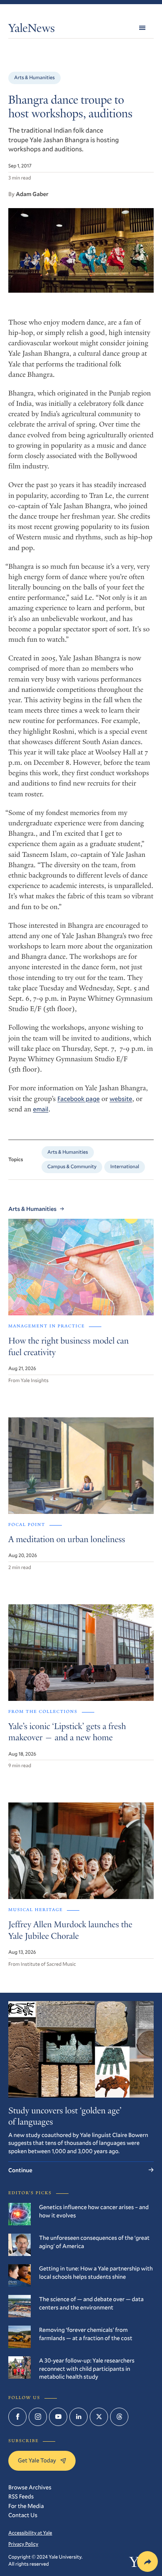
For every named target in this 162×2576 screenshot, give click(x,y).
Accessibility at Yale (30, 2533)
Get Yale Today (37, 2460)
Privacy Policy (23, 2544)
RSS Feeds (21, 2496)
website (121, 1099)
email (40, 1109)
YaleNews (32, 30)
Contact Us (23, 2515)
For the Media (26, 2506)
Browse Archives (30, 2487)
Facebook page (79, 1099)
